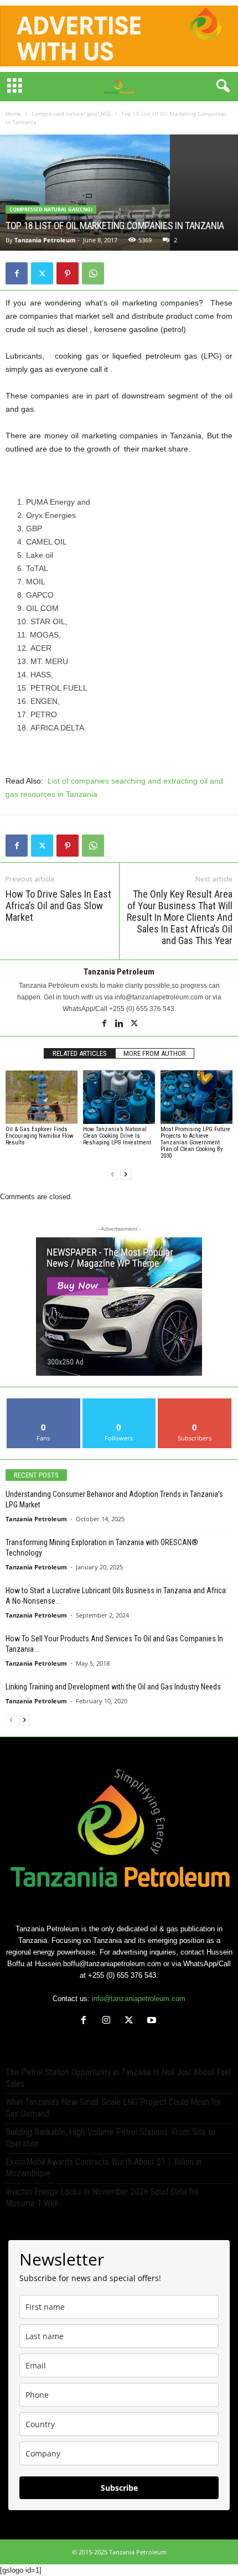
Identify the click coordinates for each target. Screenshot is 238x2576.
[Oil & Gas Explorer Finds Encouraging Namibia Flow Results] (42, 1097)
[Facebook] (17, 273)
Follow (119, 1403)
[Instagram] (109, 2021)
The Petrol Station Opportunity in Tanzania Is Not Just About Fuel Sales (118, 2078)
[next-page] (126, 1175)
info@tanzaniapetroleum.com (139, 1999)
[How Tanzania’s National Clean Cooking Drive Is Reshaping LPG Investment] (119, 1097)
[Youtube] (153, 2021)
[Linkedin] (120, 1024)
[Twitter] (42, 273)
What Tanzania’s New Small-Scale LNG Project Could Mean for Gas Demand (113, 2108)
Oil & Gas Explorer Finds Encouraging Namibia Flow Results (40, 1136)
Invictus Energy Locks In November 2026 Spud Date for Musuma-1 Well (102, 2197)
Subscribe (195, 1403)
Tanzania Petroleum (45, 240)
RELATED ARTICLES (80, 1053)
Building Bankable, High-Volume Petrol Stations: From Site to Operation (110, 2138)
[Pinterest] (68, 273)
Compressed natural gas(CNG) (71, 113)
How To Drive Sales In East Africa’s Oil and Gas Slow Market (58, 906)
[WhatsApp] (93, 273)
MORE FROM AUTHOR (155, 1053)
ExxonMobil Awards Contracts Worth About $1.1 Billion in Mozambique (104, 2168)
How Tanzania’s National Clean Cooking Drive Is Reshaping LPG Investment (117, 1136)
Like (43, 1403)
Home (13, 113)
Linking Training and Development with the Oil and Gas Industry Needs (113, 1687)
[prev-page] (112, 1175)
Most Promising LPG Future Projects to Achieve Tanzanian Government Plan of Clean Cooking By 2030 (195, 1142)
